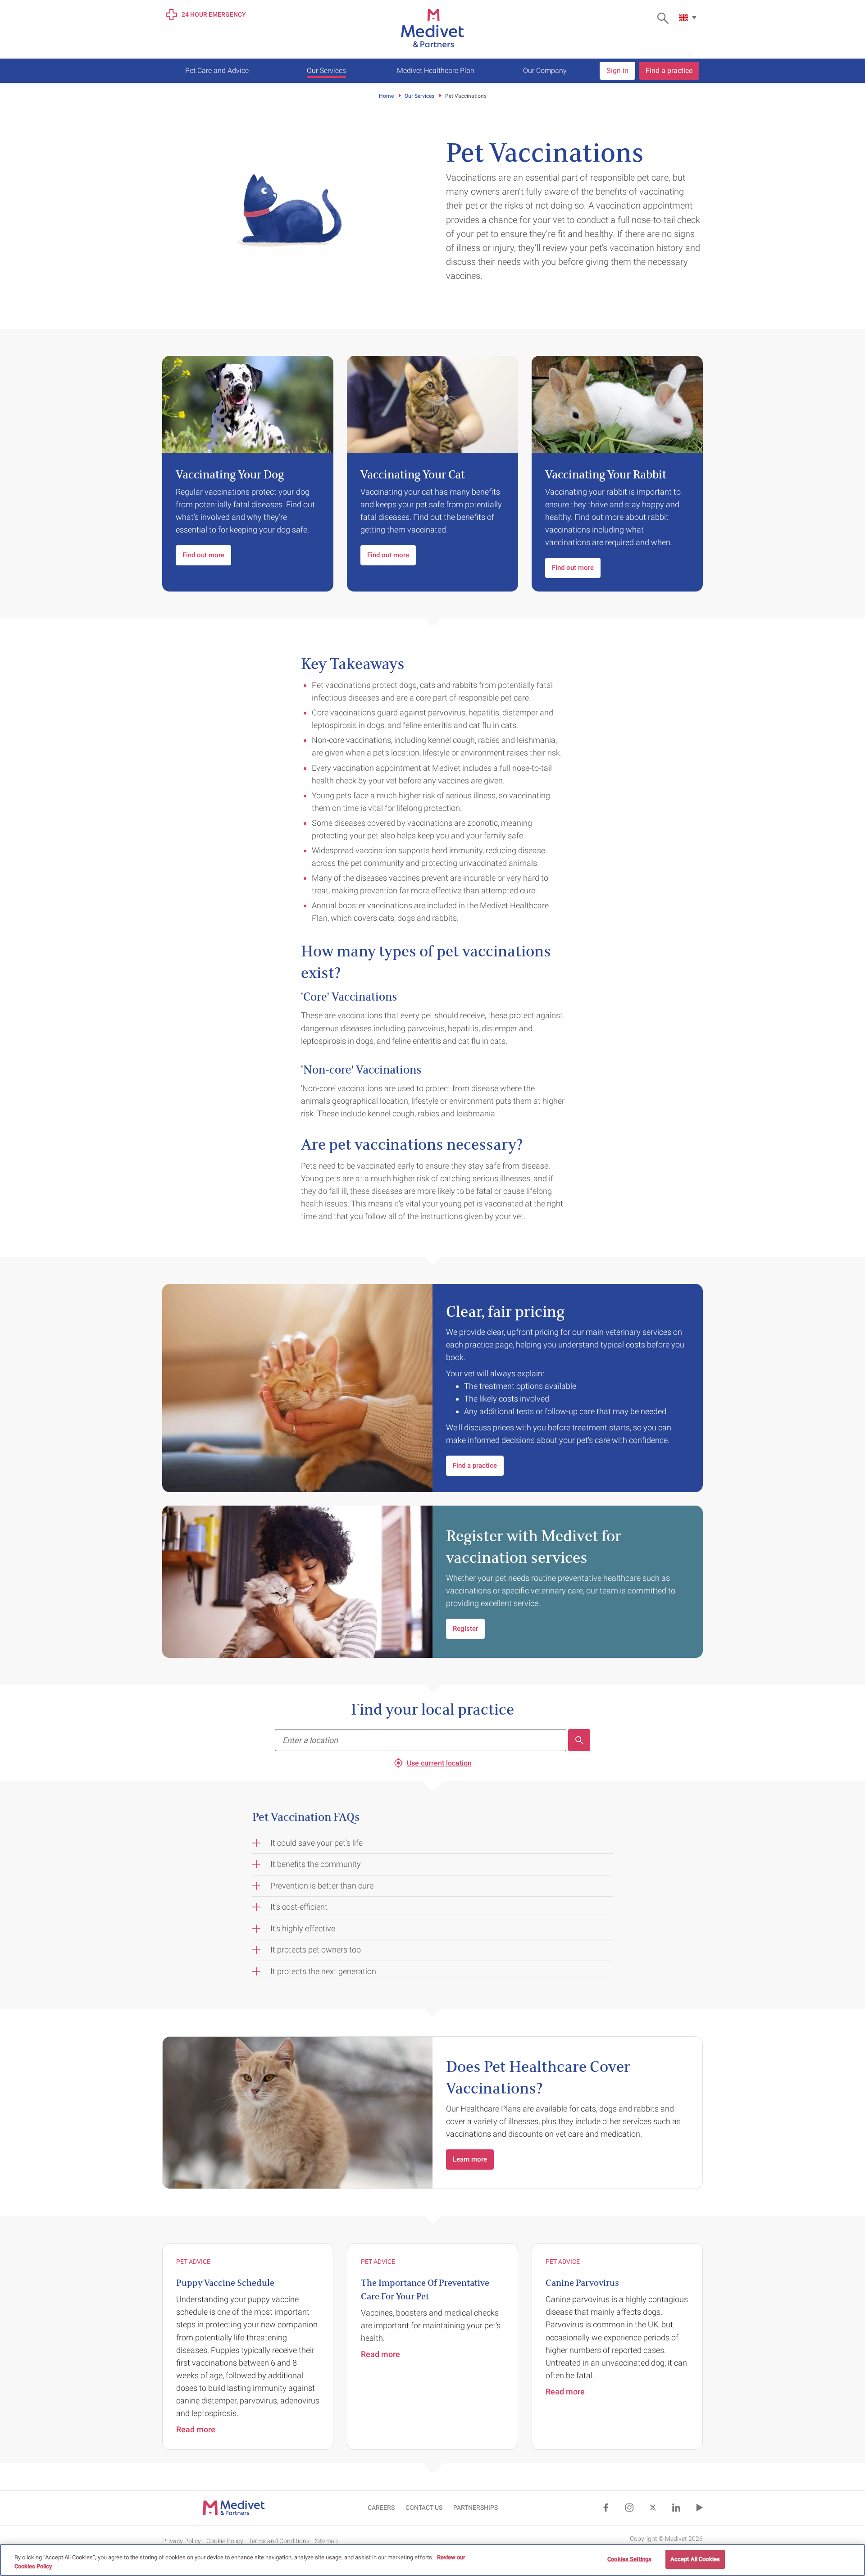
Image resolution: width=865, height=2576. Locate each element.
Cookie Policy (225, 2540)
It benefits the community (316, 1864)
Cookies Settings (629, 2559)
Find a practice (669, 71)
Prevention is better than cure (322, 1886)
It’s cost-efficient (299, 1907)
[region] (432, 2560)
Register (465, 1629)
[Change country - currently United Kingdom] (689, 18)
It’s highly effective (303, 1928)
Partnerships (476, 2508)
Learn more (470, 2159)
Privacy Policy (182, 2540)
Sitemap (326, 2540)
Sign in (617, 71)
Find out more (203, 555)
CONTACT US (424, 2508)
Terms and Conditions (279, 2540)
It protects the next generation (323, 1971)
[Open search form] (665, 18)
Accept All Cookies (695, 2559)
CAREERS (381, 2508)
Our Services (419, 96)
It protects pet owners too (316, 1950)
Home (386, 96)
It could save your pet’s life (316, 1843)
